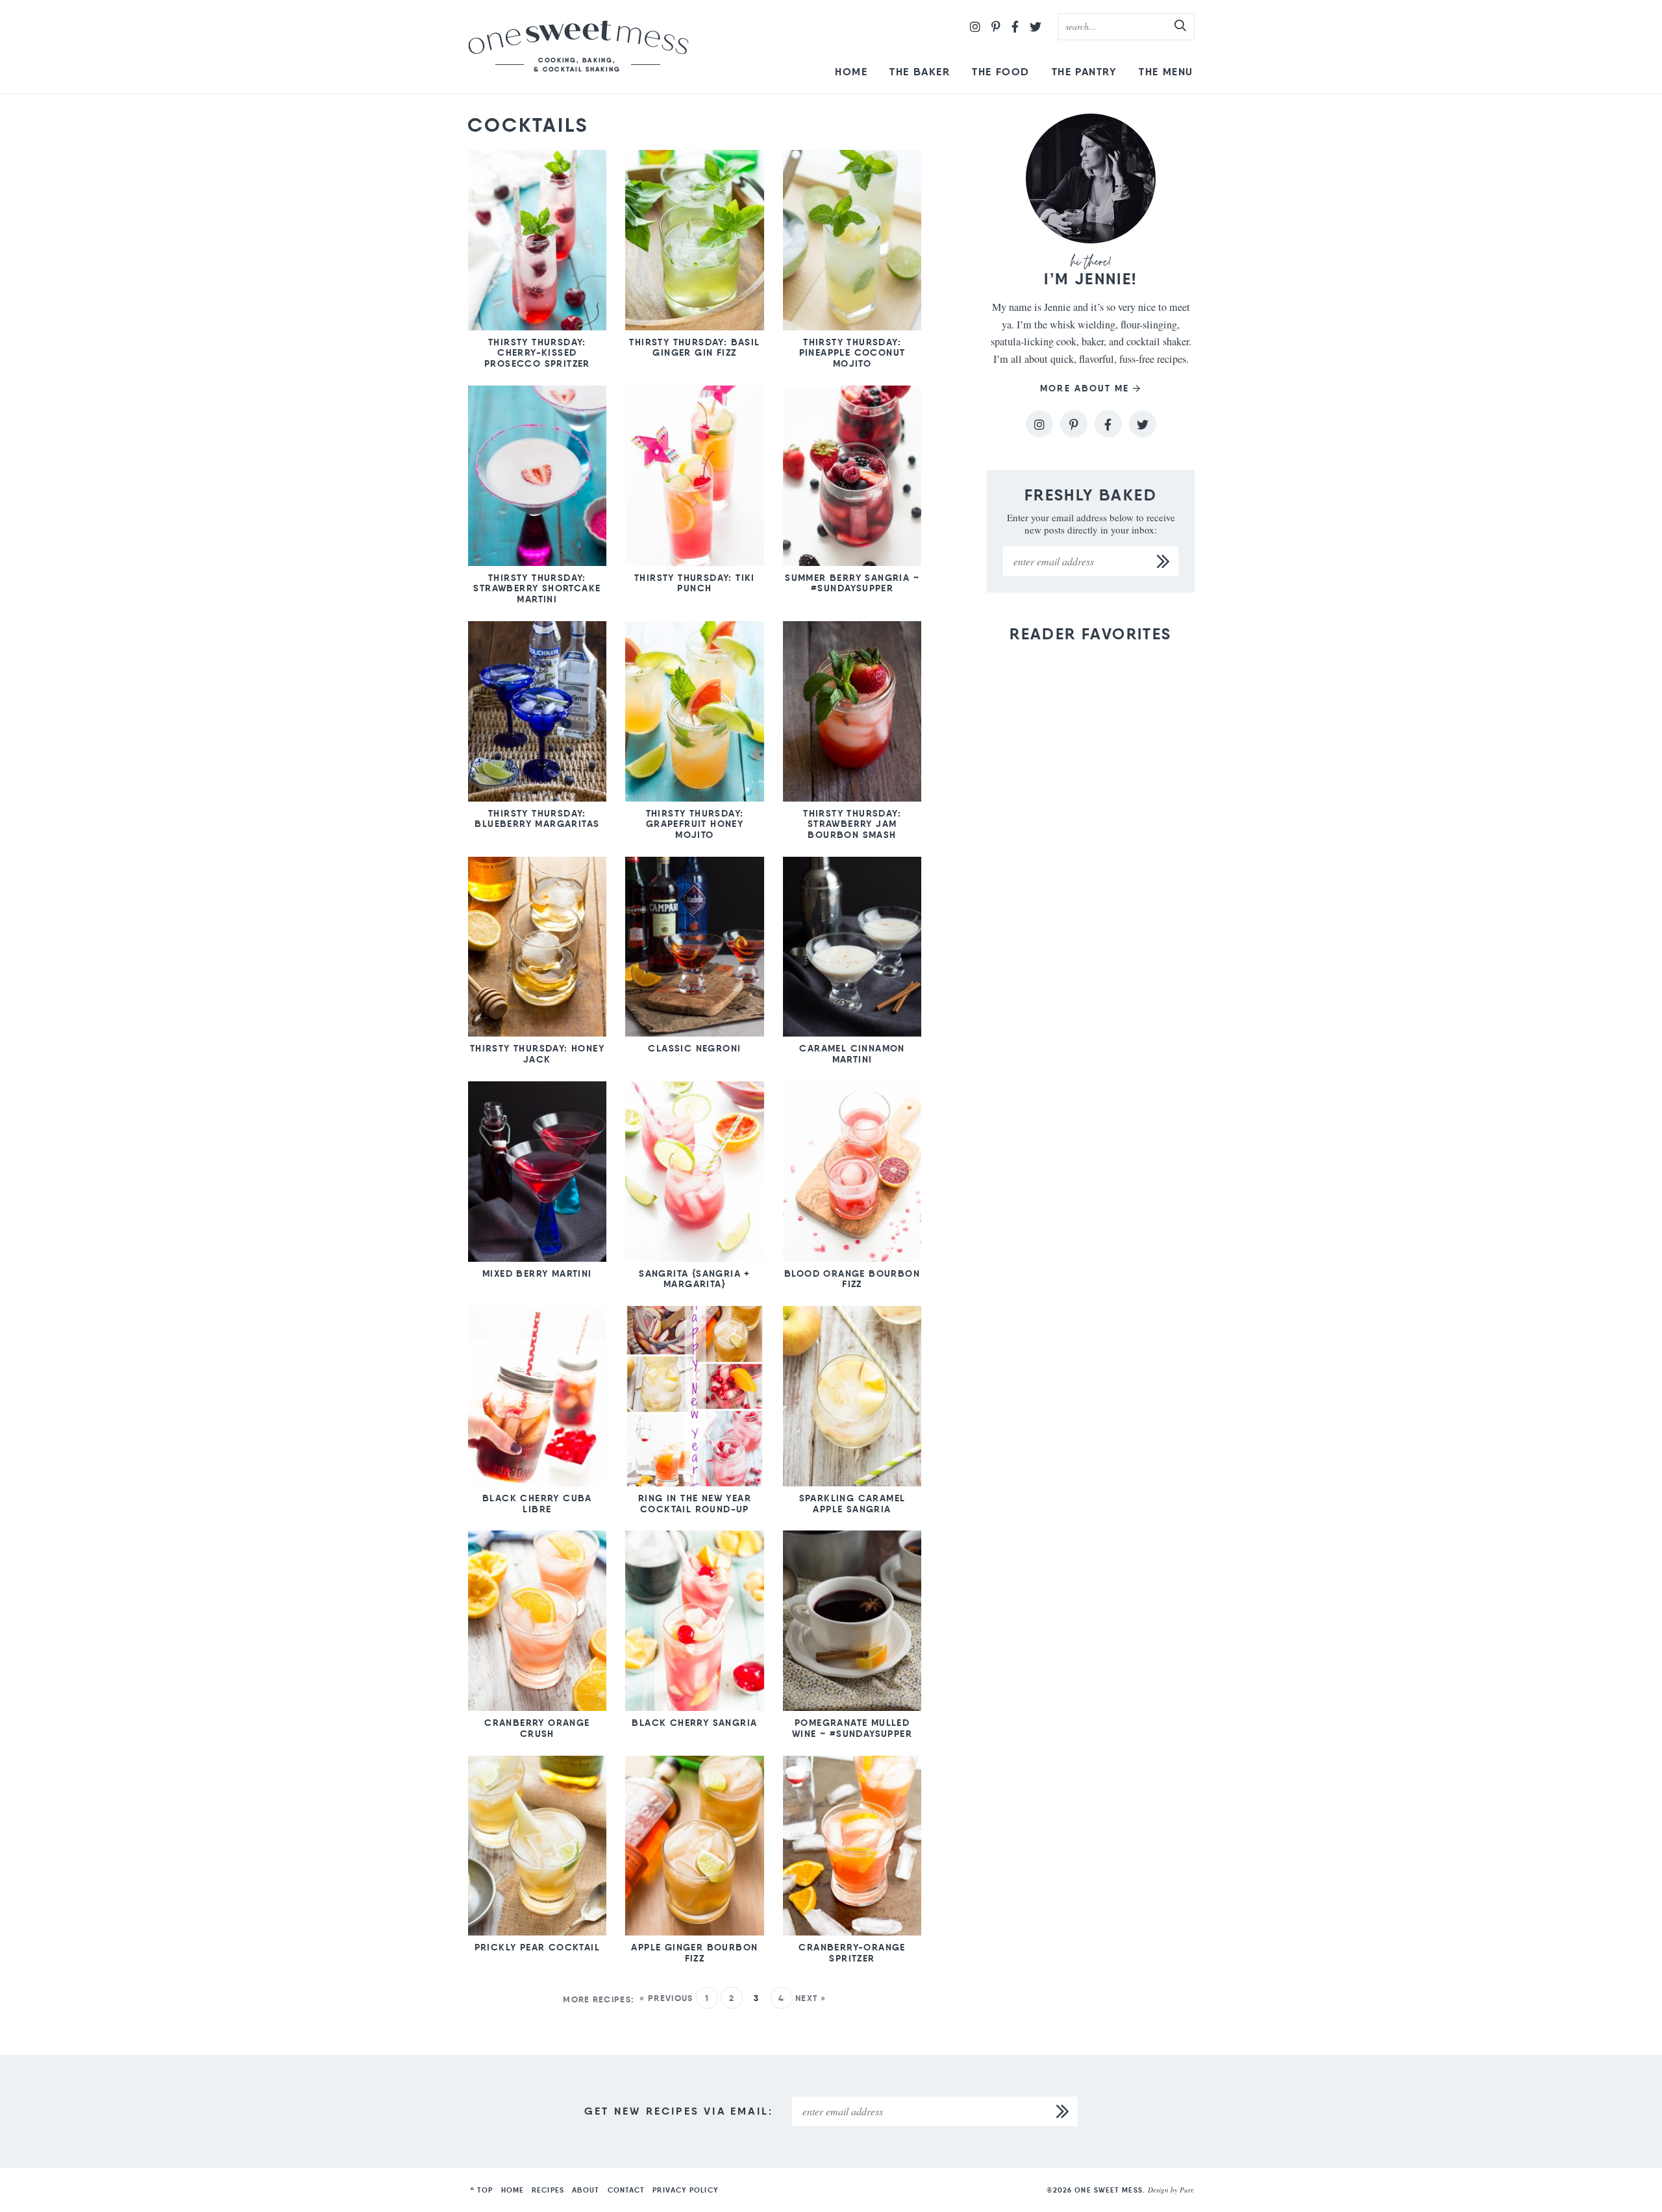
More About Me (1085, 388)
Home (851, 72)
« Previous (666, 1998)
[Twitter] (1036, 27)
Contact (626, 2190)
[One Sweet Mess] (578, 47)
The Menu (1166, 72)
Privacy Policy (685, 2190)
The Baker (920, 72)
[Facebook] (1015, 27)
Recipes (548, 2190)
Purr (1186, 2190)
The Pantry (1085, 72)
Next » (811, 1998)
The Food (1001, 72)
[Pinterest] (996, 27)
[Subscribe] (1163, 561)
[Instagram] (975, 27)
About (586, 2190)
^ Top (482, 2190)
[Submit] (1181, 26)
